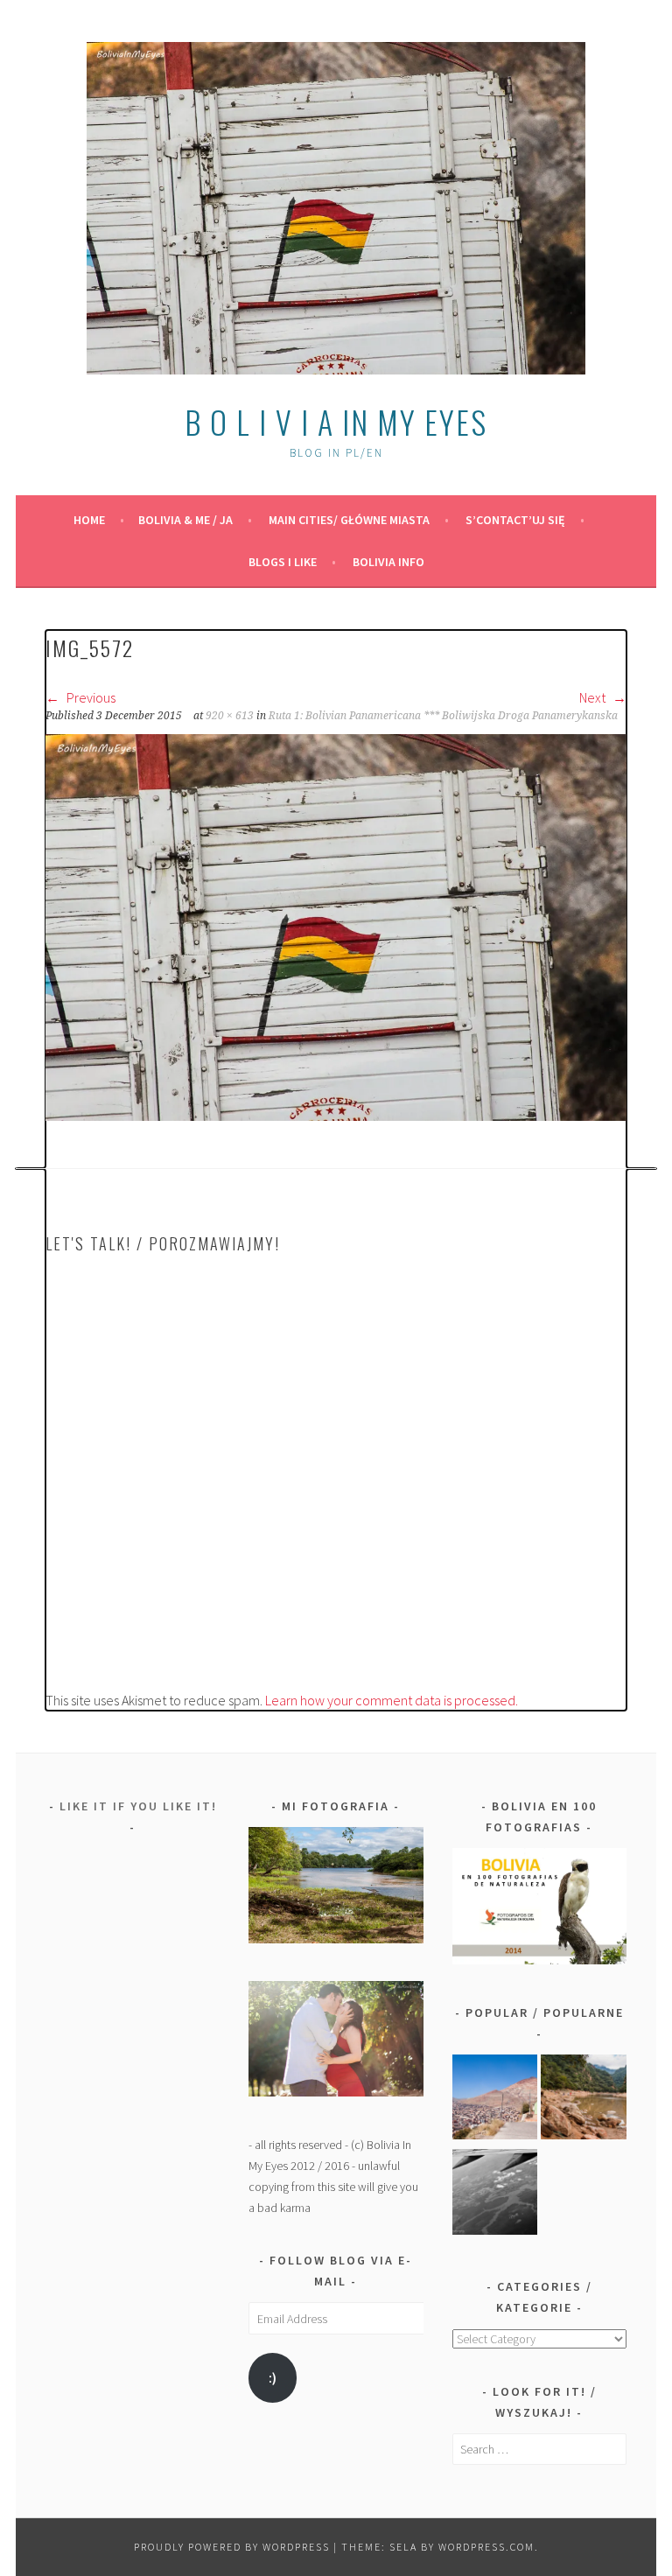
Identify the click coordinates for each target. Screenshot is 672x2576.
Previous (90, 697)
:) (273, 2378)
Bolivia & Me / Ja (185, 520)
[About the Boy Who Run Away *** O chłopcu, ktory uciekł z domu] (495, 2100)
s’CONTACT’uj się (515, 520)
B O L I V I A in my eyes (336, 421)
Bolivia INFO (388, 562)
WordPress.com (486, 2547)
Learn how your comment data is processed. (392, 1700)
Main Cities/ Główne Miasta (349, 520)
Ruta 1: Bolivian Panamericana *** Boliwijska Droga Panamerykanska (443, 716)
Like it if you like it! (138, 1806)
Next (594, 697)
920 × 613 (230, 716)
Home (89, 520)
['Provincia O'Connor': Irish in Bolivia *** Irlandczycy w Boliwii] (584, 2100)
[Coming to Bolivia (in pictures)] (495, 2195)
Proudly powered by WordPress (232, 2547)
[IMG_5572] (336, 1116)
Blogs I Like (283, 562)
